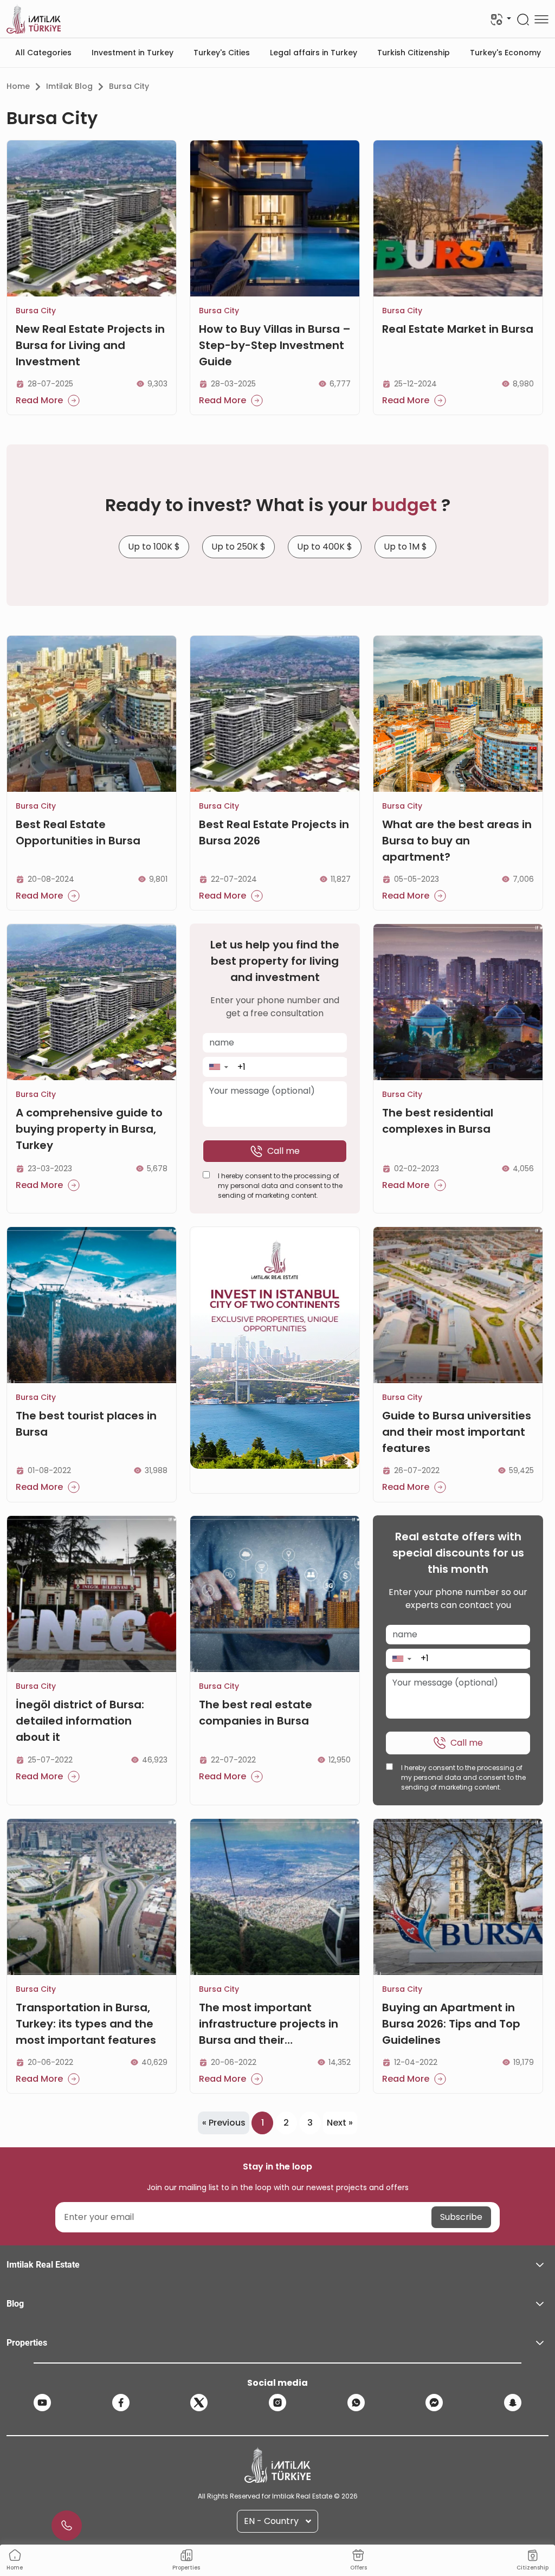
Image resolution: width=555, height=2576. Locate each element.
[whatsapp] (356, 2403)
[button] (218, 1067)
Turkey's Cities (222, 53)
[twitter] (199, 2403)
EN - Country (271, 2521)
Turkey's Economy (505, 53)
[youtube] (42, 2403)
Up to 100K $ (154, 547)
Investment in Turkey (133, 53)
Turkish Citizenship (414, 53)
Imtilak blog (69, 86)
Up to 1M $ (405, 547)
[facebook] (121, 2403)
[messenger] (434, 2403)
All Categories (43, 53)
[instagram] (277, 2403)
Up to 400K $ (325, 547)
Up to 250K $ (238, 547)
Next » (340, 2123)
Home (18, 86)
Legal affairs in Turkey (314, 53)
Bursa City (129, 86)
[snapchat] (513, 2403)
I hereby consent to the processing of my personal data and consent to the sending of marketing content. (280, 1186)
